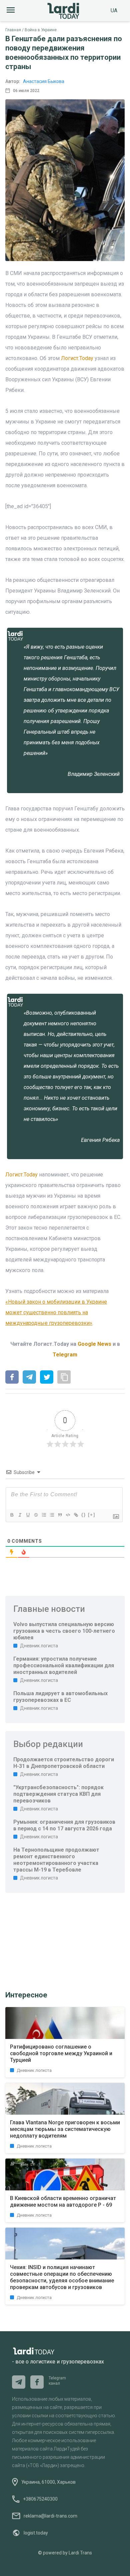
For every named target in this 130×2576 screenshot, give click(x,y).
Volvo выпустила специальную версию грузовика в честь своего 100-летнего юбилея (64, 1631)
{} (84, 1515)
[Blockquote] (60, 1515)
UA (114, 10)
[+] (92, 1515)
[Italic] (20, 1515)
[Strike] (36, 1515)
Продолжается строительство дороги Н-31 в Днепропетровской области (64, 1763)
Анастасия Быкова (44, 81)
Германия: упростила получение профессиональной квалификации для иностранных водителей (64, 1665)
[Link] (76, 1515)
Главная (13, 30)
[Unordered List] (52, 1515)
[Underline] (28, 1515)
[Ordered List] (44, 1515)
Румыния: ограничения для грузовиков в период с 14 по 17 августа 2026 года (64, 1825)
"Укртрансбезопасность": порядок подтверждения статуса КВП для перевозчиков (58, 1794)
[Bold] (12, 1515)
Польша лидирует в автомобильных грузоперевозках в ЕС (60, 1697)
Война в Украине (41, 30)
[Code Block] (68, 1515)
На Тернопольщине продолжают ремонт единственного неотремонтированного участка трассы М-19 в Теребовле (56, 1860)
